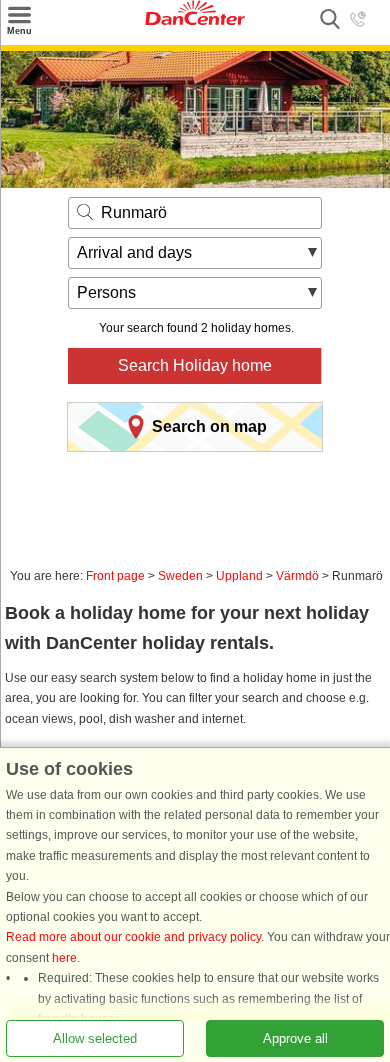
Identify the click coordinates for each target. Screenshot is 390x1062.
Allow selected (95, 1037)
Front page (115, 576)
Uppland (239, 576)
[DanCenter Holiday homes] (195, 21)
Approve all (295, 1037)
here (64, 957)
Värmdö (297, 576)
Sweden (180, 576)
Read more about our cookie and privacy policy (133, 937)
